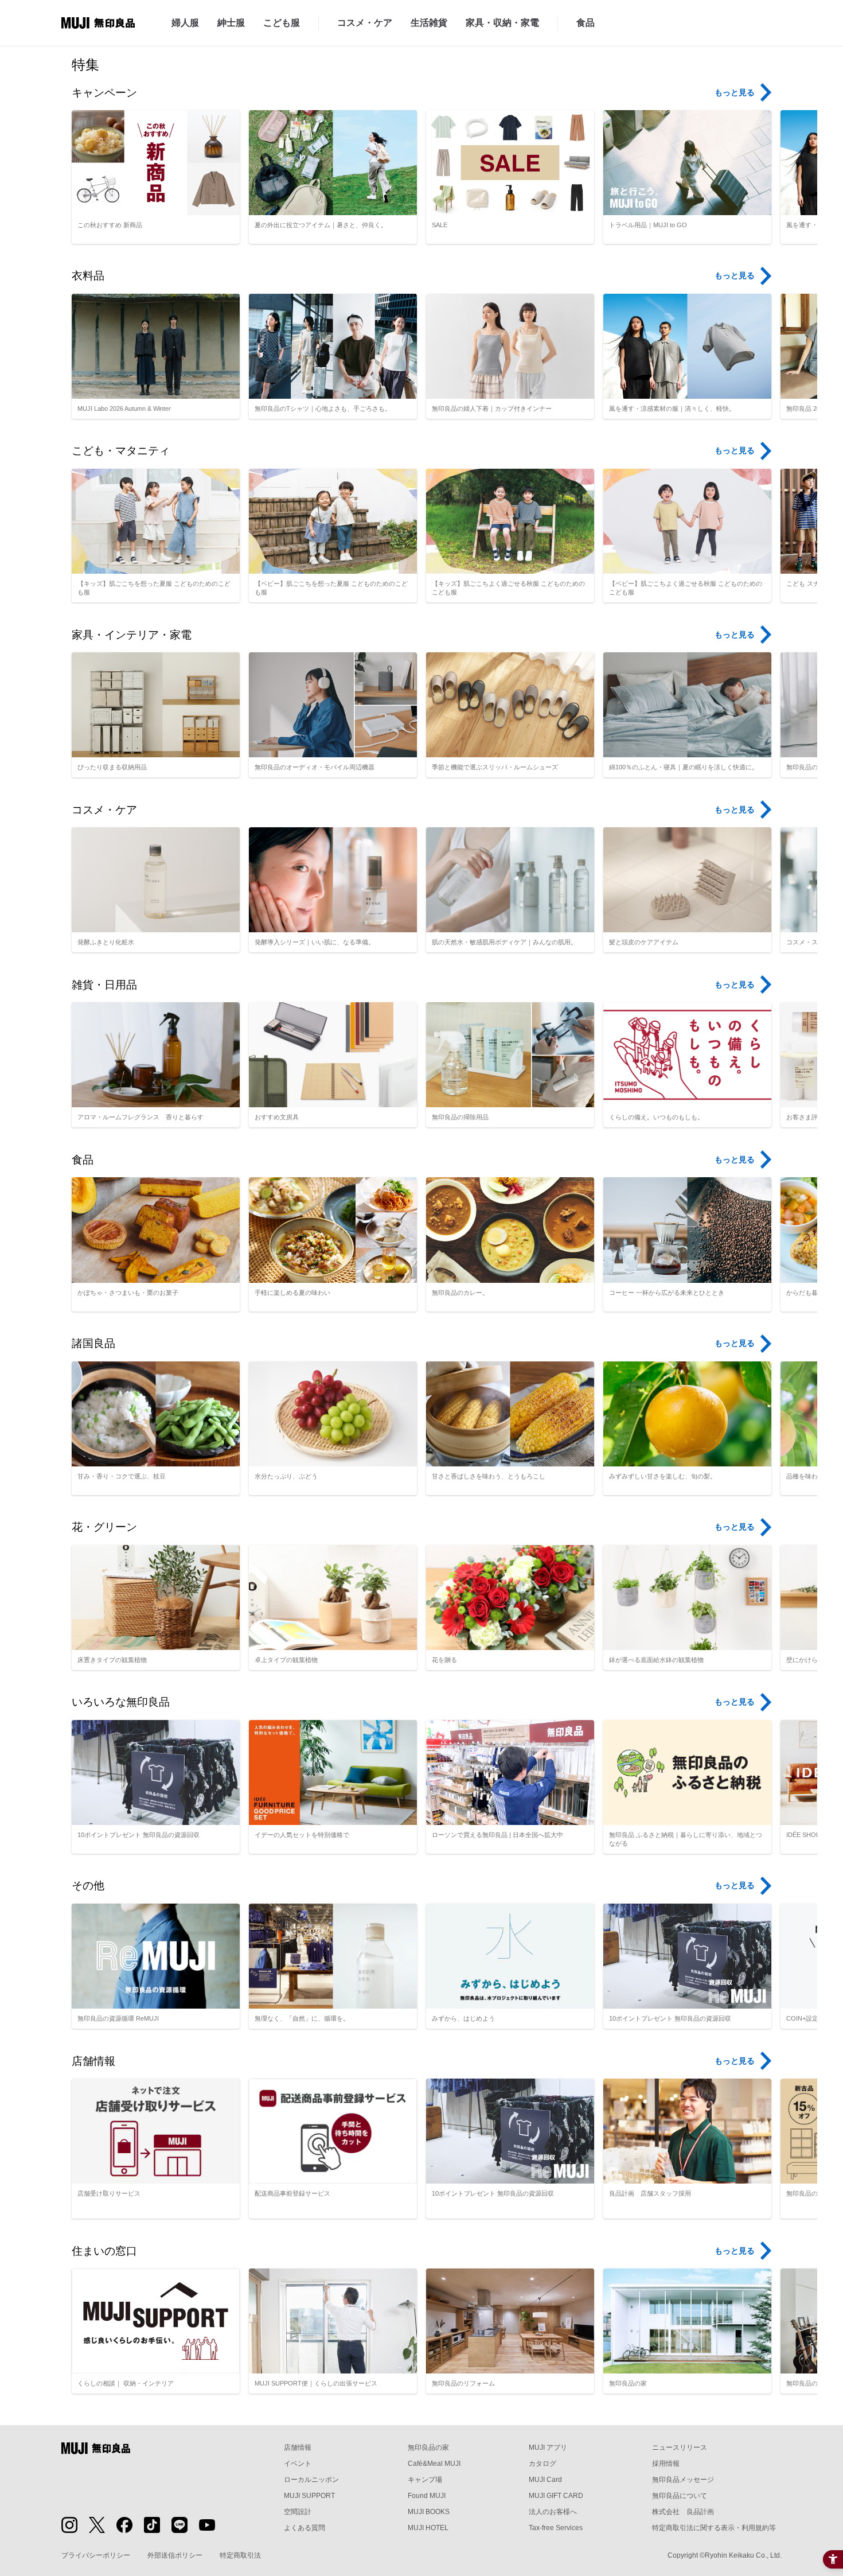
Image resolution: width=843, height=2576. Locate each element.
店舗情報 (298, 2447)
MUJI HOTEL (428, 2528)
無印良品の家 (428, 2447)
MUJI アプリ (548, 2447)
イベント (298, 2464)
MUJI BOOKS (429, 2512)
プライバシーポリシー (96, 2555)
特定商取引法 (240, 2555)
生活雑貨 (429, 23)
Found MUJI (427, 2496)
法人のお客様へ (553, 2512)
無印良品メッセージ (683, 2480)
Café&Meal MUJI (434, 2464)
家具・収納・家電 (502, 23)
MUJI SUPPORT (309, 2496)
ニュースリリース (680, 2447)
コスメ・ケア (365, 23)
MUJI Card (545, 2480)
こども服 (282, 23)
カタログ (543, 2464)
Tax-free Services (556, 2528)
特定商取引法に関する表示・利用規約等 (714, 2528)
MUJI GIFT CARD (556, 2496)
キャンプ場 (425, 2480)
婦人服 (185, 23)
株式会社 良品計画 (683, 2512)
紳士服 (231, 23)
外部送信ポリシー (175, 2555)
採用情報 (666, 2464)
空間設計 (298, 2512)
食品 (586, 23)
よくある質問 (305, 2528)
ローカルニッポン (311, 2480)
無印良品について (680, 2496)
